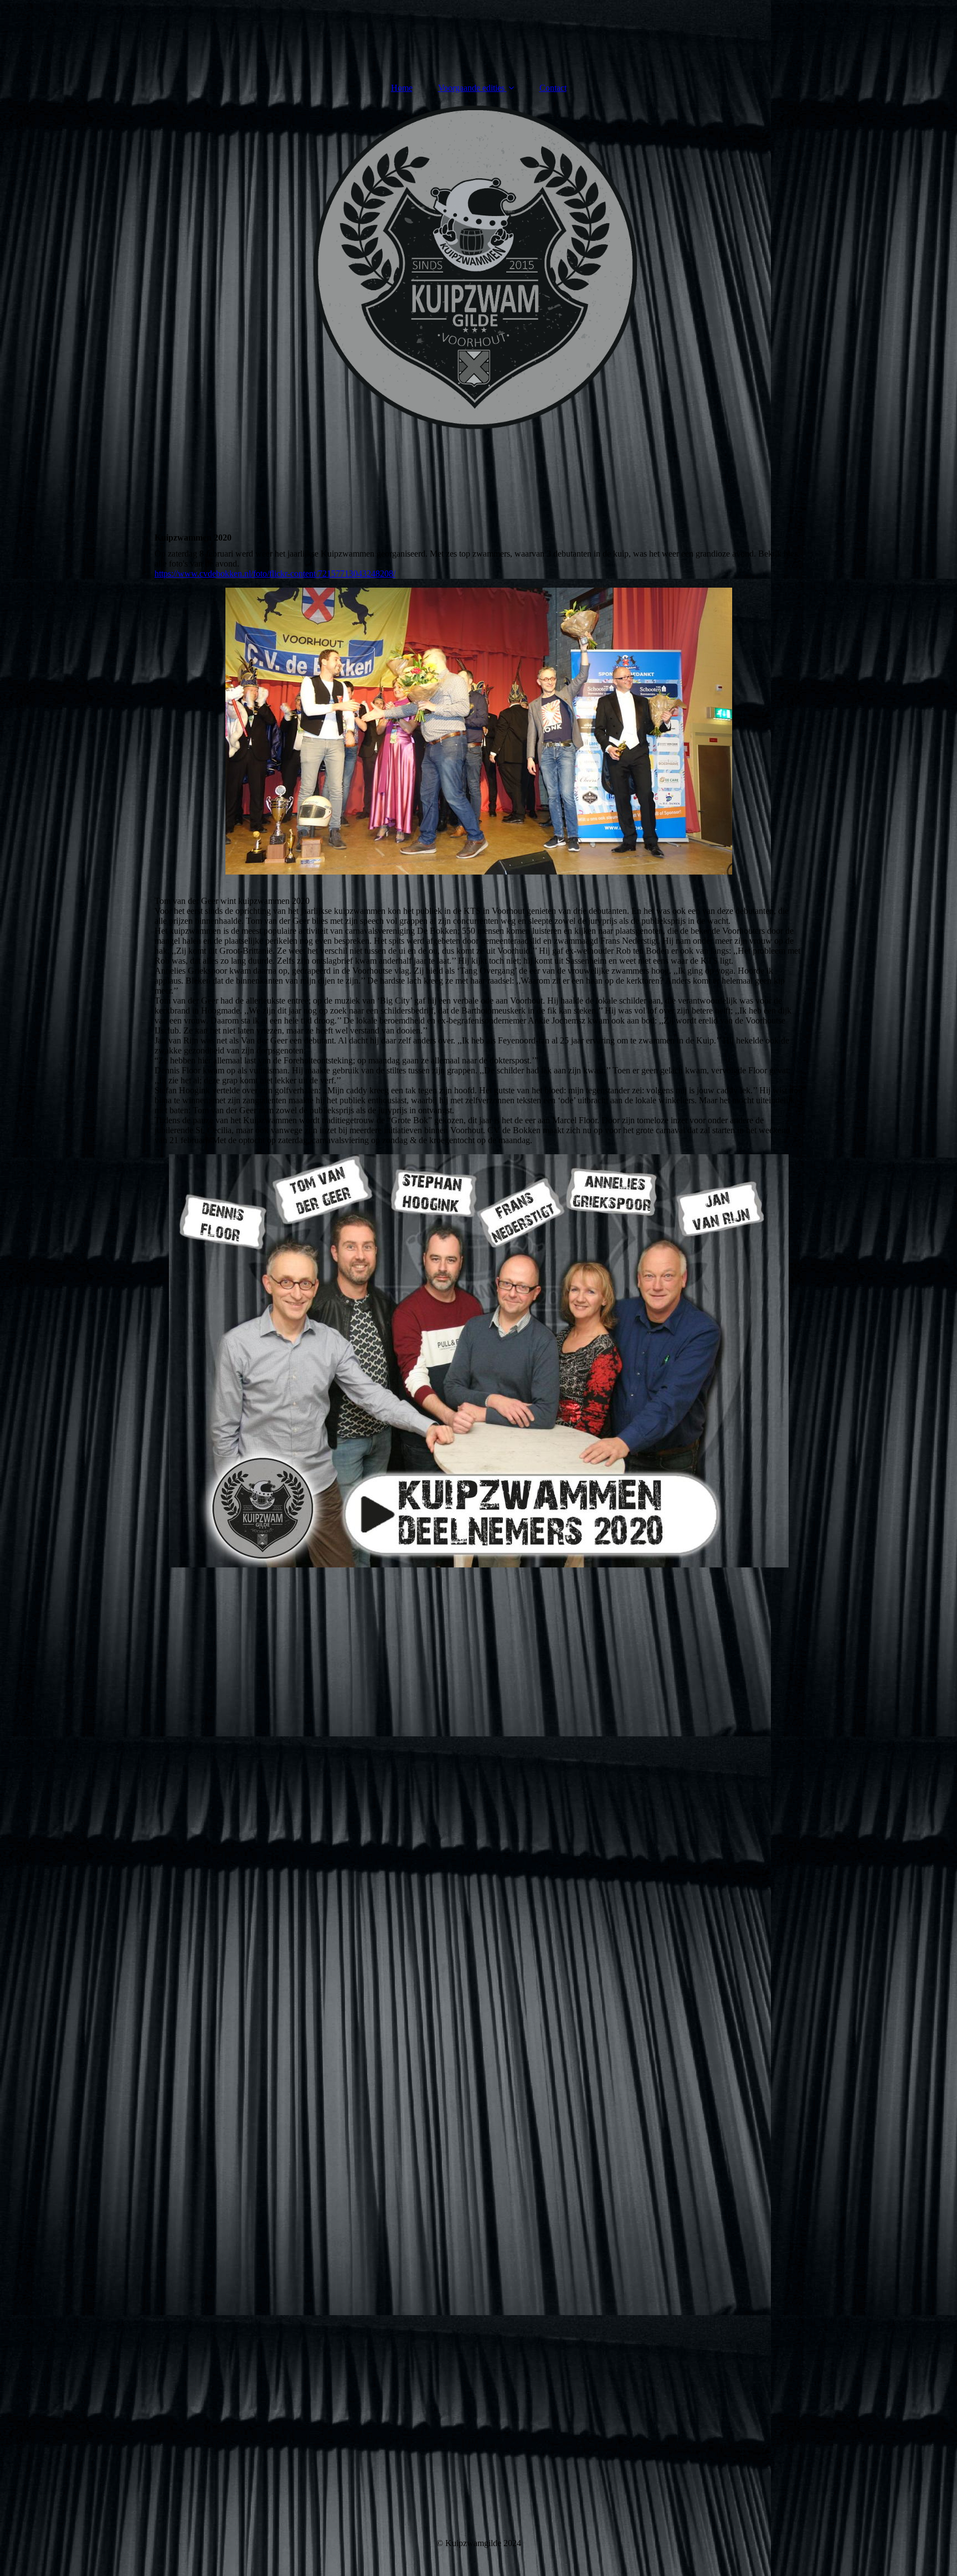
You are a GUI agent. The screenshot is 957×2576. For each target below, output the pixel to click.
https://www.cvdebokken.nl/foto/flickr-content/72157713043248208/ (275, 574)
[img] (478, 270)
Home (402, 88)
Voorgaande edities (471, 88)
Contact (553, 88)
